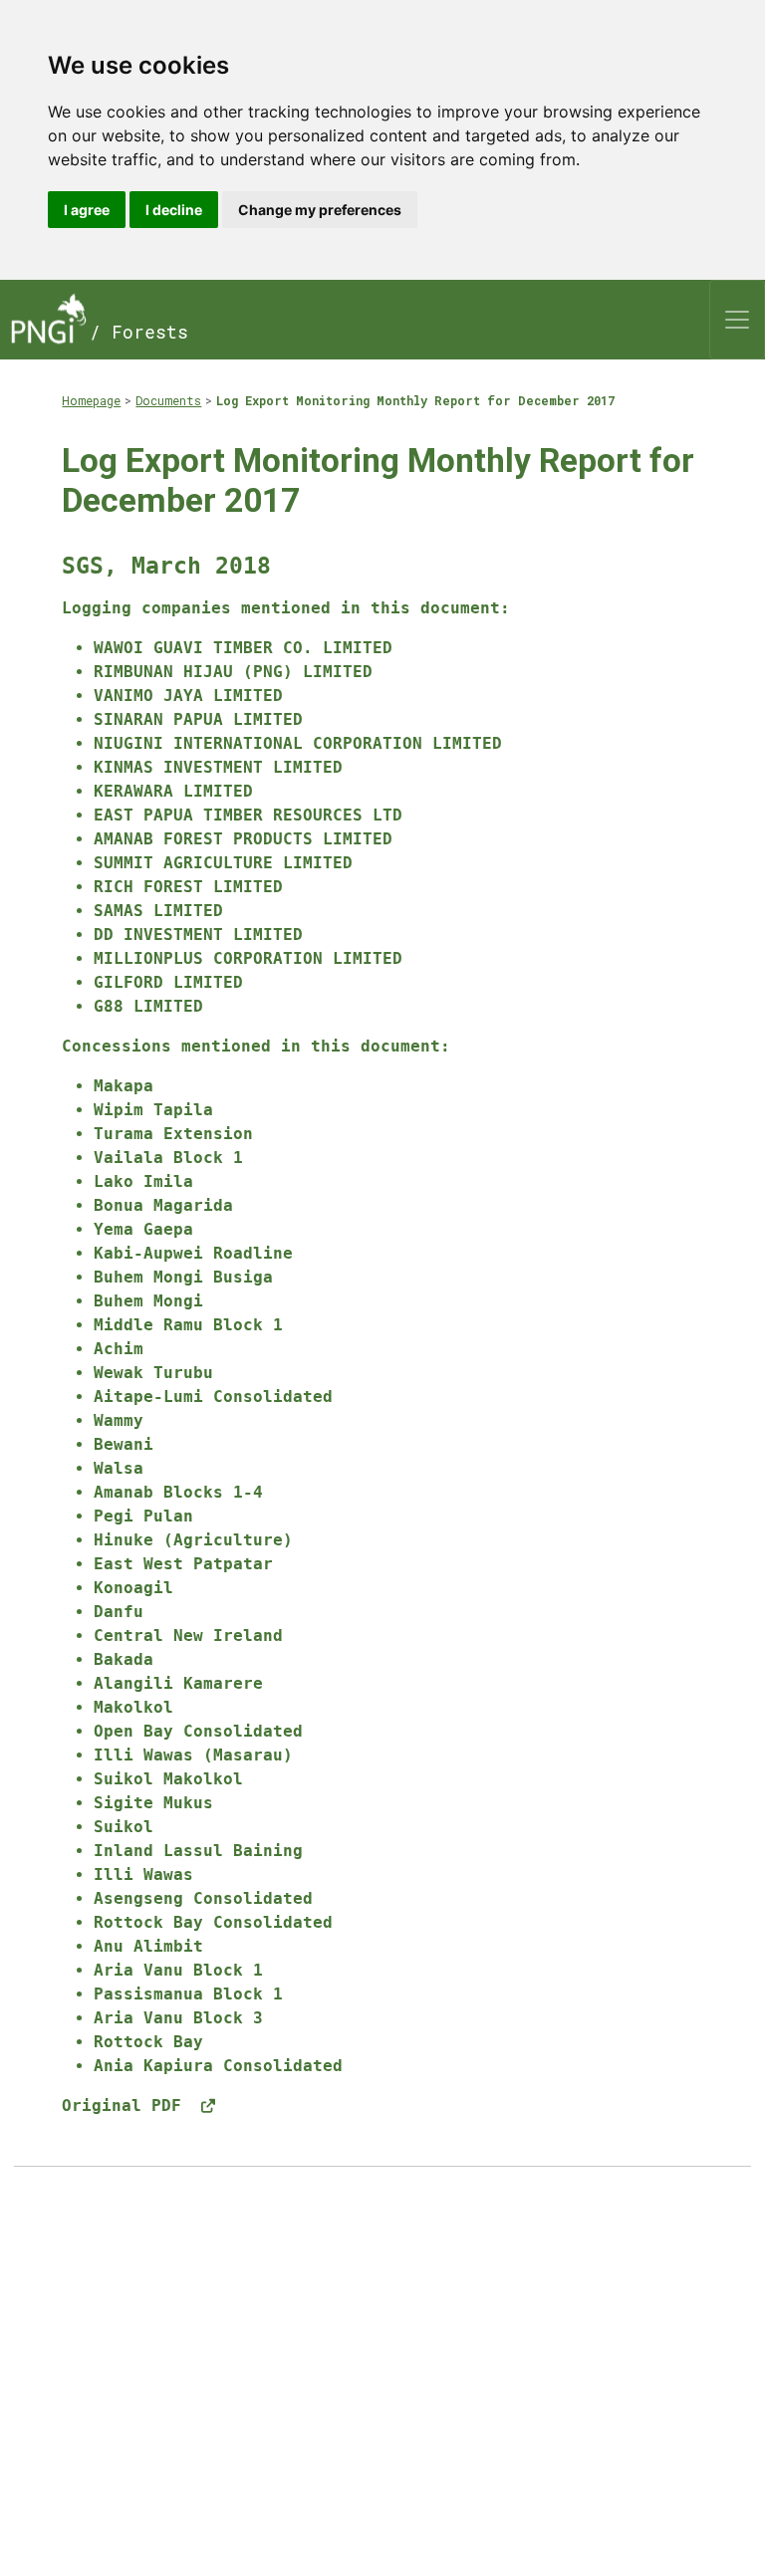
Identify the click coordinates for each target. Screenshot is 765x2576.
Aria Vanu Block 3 (178, 2018)
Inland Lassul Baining (198, 1851)
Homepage (91, 400)
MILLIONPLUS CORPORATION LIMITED (248, 958)
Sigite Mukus (153, 1803)
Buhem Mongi (148, 1301)
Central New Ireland (188, 1636)
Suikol (124, 1827)
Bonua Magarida (163, 1205)
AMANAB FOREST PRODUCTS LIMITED (243, 839)
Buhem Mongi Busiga (183, 1277)
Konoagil (133, 1588)
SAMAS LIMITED (158, 911)
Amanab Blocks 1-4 (178, 1492)
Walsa (119, 1468)
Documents (168, 400)
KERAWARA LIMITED (173, 791)
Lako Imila (143, 1181)
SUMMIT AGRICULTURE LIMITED (223, 863)
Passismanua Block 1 (188, 1994)
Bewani (124, 1444)
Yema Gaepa (143, 1229)
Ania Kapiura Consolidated (218, 2066)
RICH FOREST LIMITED (188, 887)
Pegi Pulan (143, 1516)
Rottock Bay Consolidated (213, 1922)
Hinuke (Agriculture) (193, 1540)
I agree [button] (87, 210)
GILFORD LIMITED (168, 982)
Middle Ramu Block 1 (188, 1325)
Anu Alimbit (148, 1946)
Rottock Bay (148, 2042)
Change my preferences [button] (320, 210)
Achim (119, 1349)
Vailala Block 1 (168, 1158)
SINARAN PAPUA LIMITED (198, 719)
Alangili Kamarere (178, 1683)
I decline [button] (174, 210)
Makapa (124, 1086)
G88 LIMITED (148, 1006)
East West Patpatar (183, 1564)
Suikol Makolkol (168, 1779)
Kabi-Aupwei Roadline (193, 1253)
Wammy (119, 1420)
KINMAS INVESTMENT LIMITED (218, 767)
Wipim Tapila (153, 1110)
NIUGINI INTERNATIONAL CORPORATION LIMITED (298, 743)
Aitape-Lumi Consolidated (213, 1397)
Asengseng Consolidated (203, 1898)
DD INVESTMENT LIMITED (198, 935)
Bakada (124, 1659)
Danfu (119, 1612)
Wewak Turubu (153, 1373)
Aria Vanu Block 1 (178, 1970)
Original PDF (127, 2106)
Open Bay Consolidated (198, 1731)
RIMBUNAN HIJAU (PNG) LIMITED (233, 672)
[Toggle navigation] (737, 320)
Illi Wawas (143, 1874)
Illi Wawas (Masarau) (193, 1755)
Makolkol (133, 1707)
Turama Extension (173, 1134)
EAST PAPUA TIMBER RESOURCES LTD (248, 815)
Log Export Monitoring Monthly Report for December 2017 (415, 400)
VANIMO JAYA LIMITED (188, 696)
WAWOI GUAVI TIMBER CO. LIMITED (243, 648)
